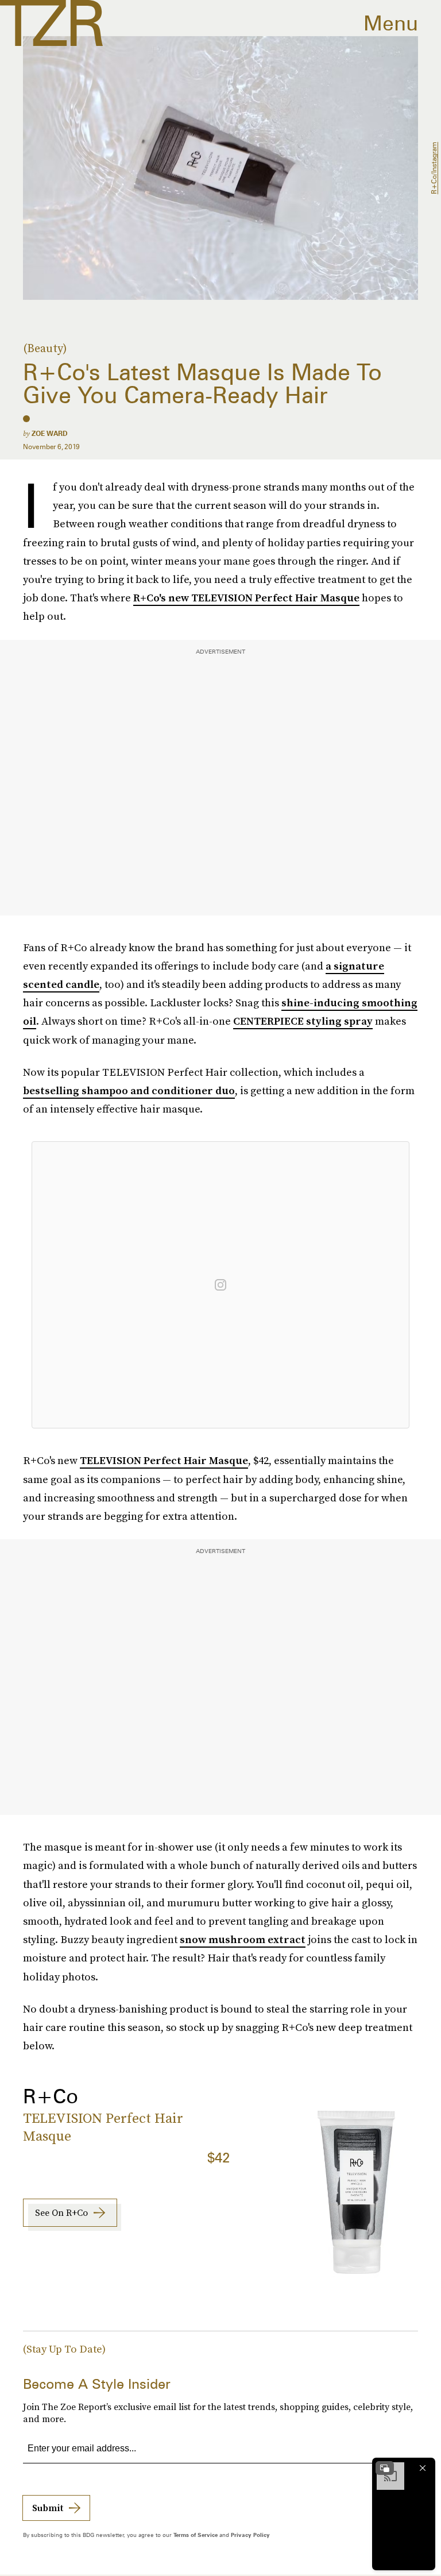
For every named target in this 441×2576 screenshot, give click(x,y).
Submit (48, 2508)
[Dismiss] (423, 2468)
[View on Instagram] (220, 1285)
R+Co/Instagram (434, 168)
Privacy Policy (250, 2535)
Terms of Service (196, 2535)
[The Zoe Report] (51, 23)
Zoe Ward (50, 433)
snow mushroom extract (243, 1939)
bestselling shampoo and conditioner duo (129, 1090)
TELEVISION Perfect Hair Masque (164, 1460)
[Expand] (385, 2468)
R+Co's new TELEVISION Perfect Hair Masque (246, 598)
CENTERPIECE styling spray (303, 1021)
